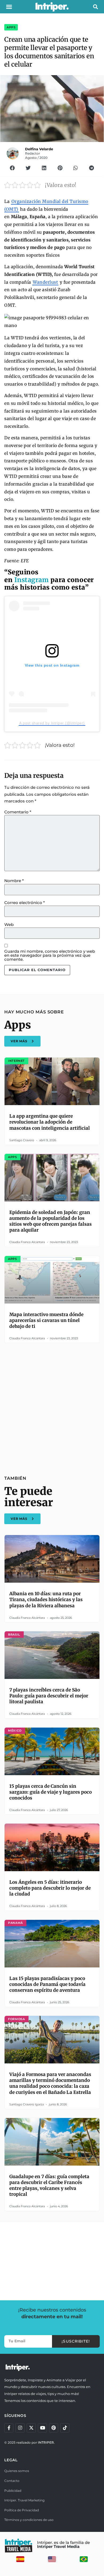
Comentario (18, 812)
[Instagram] (20, 2428)
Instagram (32, 580)
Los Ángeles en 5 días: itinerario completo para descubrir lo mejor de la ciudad (50, 1888)
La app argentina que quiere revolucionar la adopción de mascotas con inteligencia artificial (50, 1122)
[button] (9, 7)
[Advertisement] (52, 1406)
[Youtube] (42, 2428)
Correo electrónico (25, 903)
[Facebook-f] (9, 2428)
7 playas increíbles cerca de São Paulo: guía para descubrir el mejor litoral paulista (49, 1696)
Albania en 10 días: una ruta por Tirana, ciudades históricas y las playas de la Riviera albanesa (46, 1600)
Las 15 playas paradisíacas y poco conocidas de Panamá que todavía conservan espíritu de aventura (47, 1984)
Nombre (14, 881)
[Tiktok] (65, 2428)
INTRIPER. (46, 2442)
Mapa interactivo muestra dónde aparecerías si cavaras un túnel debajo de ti (46, 1320)
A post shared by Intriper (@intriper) (52, 723)
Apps (11, 27)
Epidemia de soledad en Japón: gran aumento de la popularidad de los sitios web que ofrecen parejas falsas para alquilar (51, 1221)
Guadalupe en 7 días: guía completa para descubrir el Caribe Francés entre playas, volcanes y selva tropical (49, 2185)
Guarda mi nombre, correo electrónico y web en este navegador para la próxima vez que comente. (50, 955)
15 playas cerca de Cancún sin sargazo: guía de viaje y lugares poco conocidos (51, 1792)
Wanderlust (45, 282)
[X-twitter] (31, 2428)
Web (9, 924)
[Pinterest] (54, 2428)
